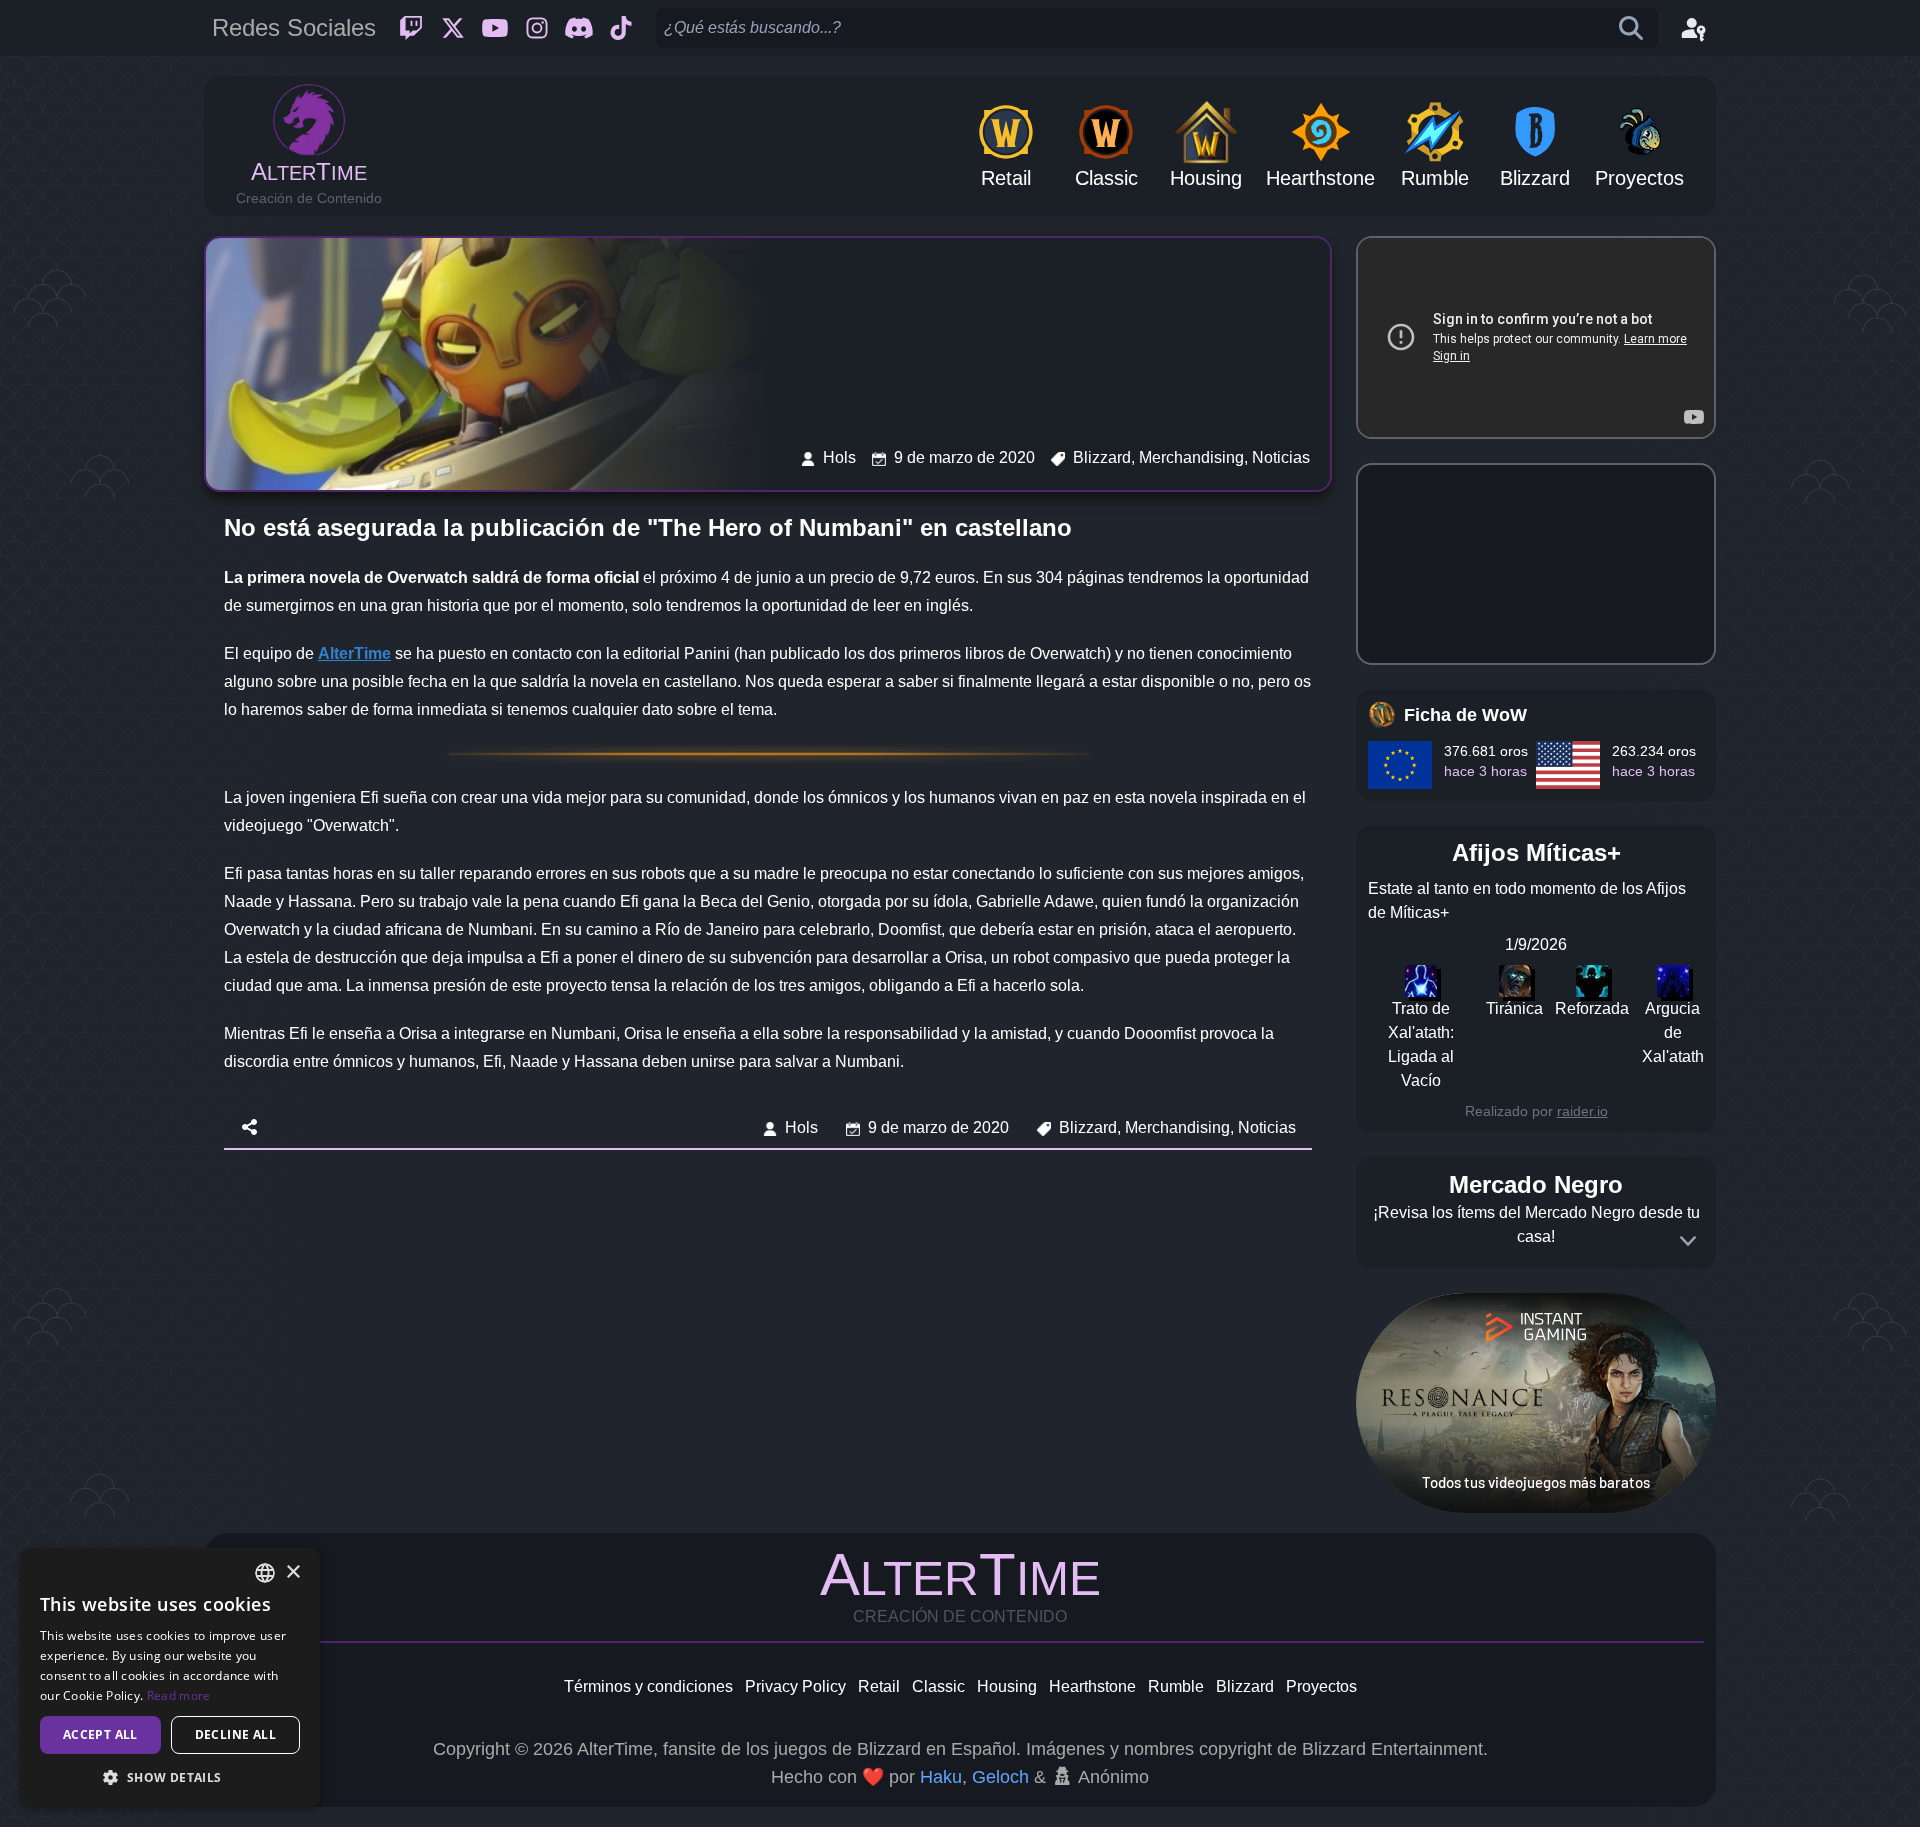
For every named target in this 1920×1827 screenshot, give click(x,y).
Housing (1007, 1686)
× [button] (292, 1572)
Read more (179, 1695)
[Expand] (1688, 1241)
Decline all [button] (235, 1734)
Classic (938, 1686)
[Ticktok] (621, 28)
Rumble (1176, 1686)
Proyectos (1321, 1686)
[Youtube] (495, 28)
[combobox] (265, 1573)
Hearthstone (1092, 1686)
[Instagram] (537, 28)
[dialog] (170, 1677)
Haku (941, 1777)
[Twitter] (453, 28)
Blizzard (1245, 1686)
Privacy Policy (795, 1686)
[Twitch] (411, 28)
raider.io (1582, 1111)
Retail (879, 1686)
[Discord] (579, 28)
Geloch (1000, 1777)
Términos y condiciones (648, 1686)
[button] (170, 1777)
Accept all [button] (100, 1734)
